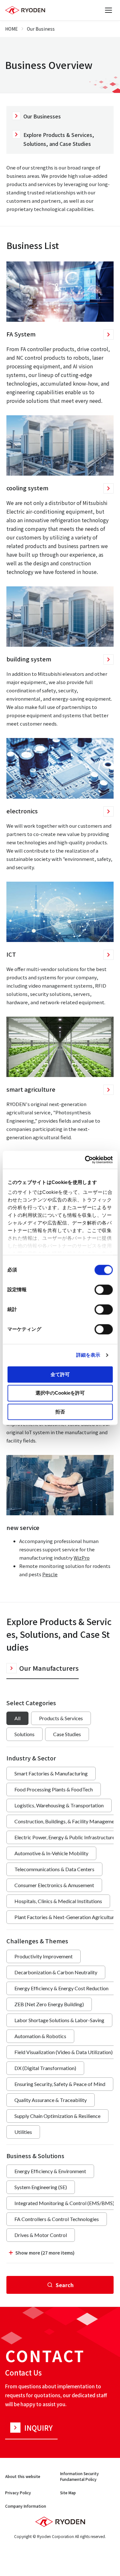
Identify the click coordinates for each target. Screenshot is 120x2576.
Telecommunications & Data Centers (54, 1869)
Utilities (23, 2132)
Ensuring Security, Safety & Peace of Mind (60, 2084)
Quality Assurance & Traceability (51, 2100)
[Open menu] (108, 10)
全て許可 (60, 1374)
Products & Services (61, 1718)
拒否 (60, 1412)
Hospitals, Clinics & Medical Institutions (58, 1901)
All (17, 1718)
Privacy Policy (18, 2493)
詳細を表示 (88, 1355)
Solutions (24, 1734)
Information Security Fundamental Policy (80, 2476)
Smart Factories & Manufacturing (51, 1773)
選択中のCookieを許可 (60, 1393)
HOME (12, 29)
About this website (23, 2476)
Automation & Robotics (40, 2036)
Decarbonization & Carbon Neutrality (56, 1972)
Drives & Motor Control (41, 2235)
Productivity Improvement (44, 1956)
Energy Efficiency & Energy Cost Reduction (61, 1988)
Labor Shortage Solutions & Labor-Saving (59, 2020)
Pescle (50, 1574)
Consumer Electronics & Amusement (54, 1885)
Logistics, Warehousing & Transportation (59, 1805)
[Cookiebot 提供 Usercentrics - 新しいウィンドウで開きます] (85, 1160)
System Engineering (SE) (41, 2187)
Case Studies (67, 1734)
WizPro (82, 1558)
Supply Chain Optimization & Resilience (57, 2116)
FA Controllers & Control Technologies (57, 2219)
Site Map (68, 2493)
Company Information (26, 2506)
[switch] (104, 1290)
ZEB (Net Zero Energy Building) (49, 2004)
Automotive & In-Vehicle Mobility (51, 1853)
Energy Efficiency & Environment (50, 2171)
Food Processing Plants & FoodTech (54, 1789)
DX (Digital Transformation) (45, 2068)
